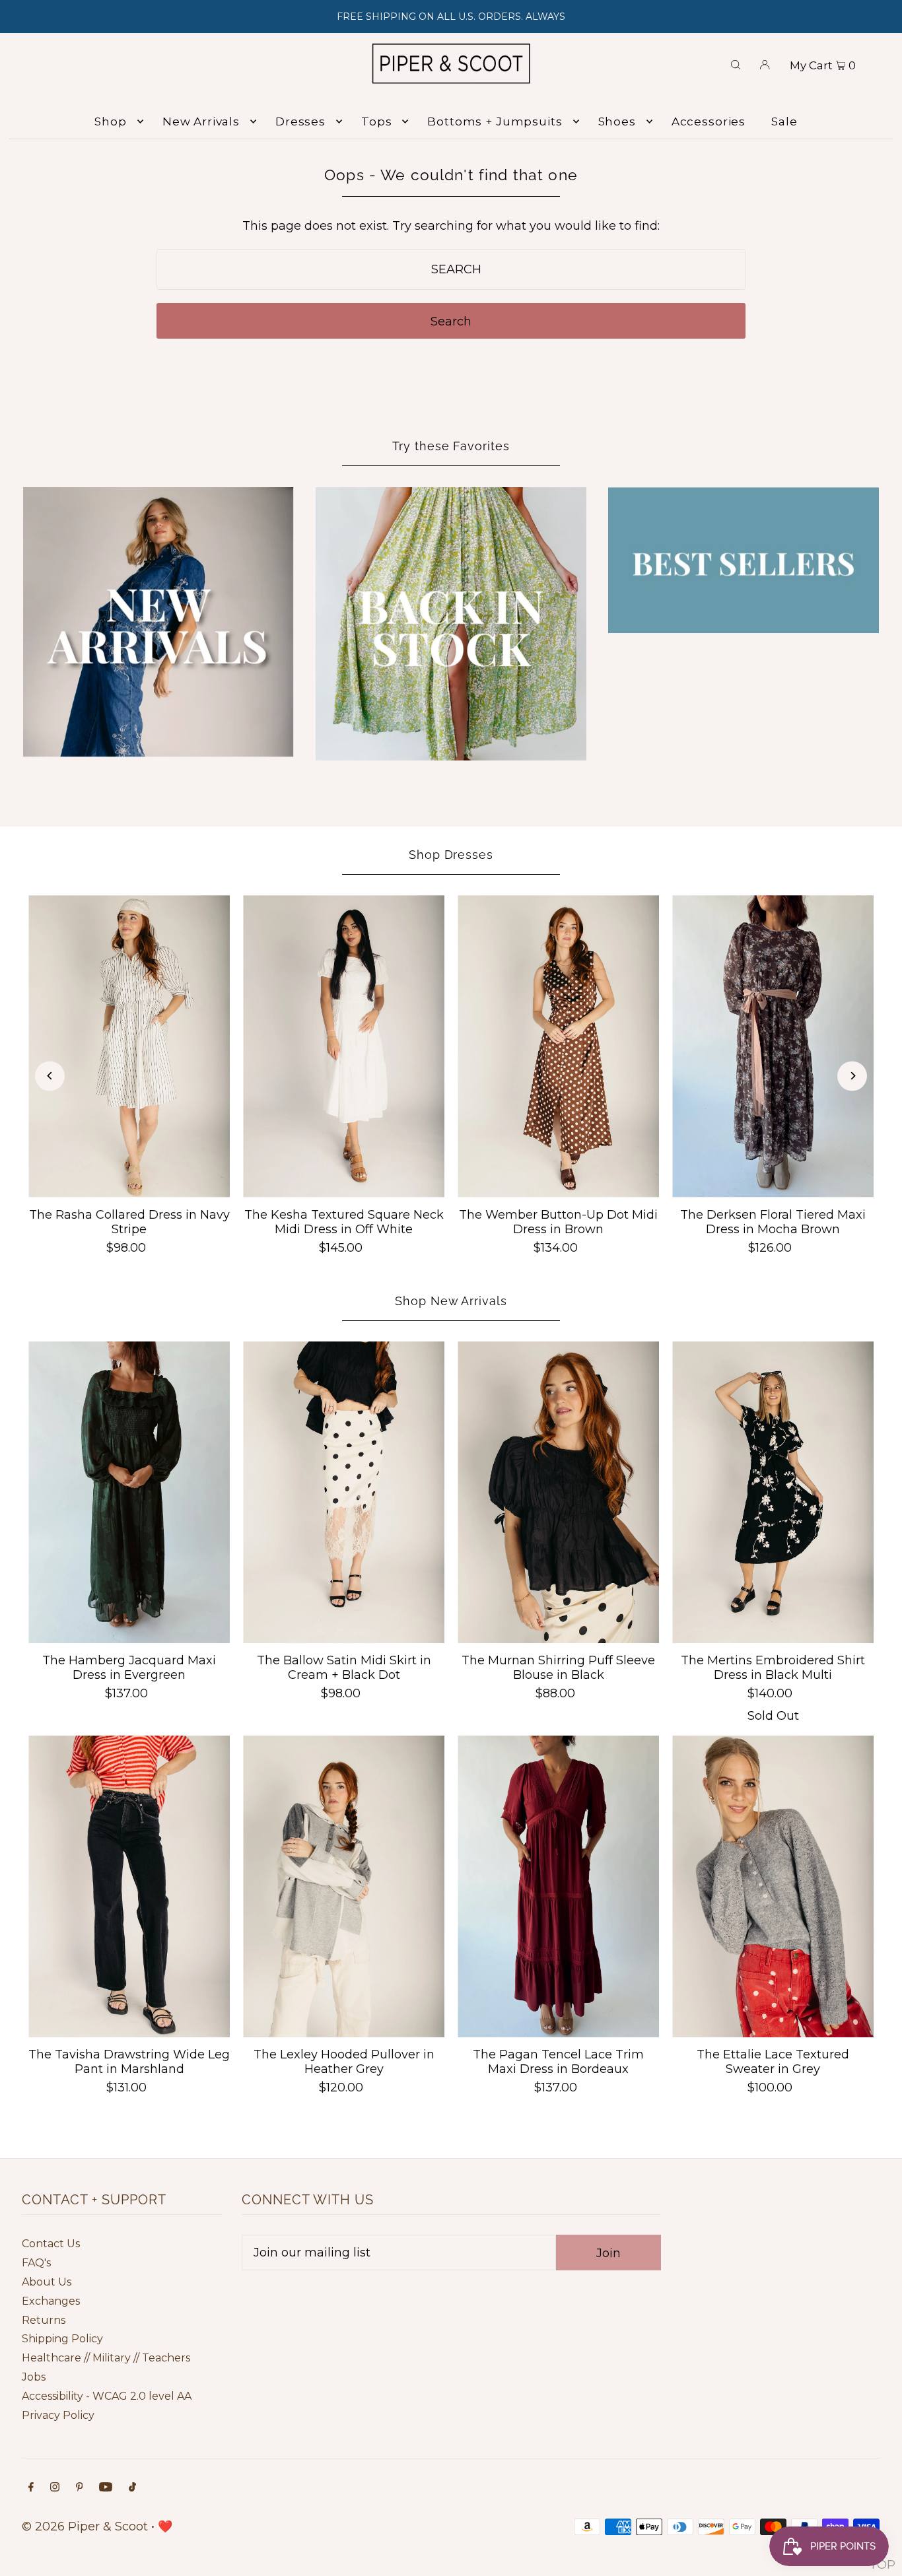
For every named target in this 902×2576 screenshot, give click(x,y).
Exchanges (51, 2301)
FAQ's (36, 2263)
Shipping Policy (62, 2339)
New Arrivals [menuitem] (201, 121)
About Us (47, 2282)
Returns (44, 2320)
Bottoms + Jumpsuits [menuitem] (495, 121)
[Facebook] (31, 2488)
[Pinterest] (80, 2488)
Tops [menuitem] (376, 121)
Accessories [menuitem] (709, 121)
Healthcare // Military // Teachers (106, 2358)
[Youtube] (106, 2488)
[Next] (852, 1076)
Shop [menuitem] (110, 121)
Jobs (34, 2377)
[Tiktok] (132, 2488)
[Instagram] (55, 2488)
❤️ (165, 2526)
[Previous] (50, 1076)
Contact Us (51, 2244)
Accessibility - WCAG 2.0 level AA (107, 2396)
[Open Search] (736, 63)
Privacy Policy (58, 2415)
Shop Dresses (451, 855)
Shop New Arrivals (451, 1301)
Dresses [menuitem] (300, 121)
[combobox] (451, 269)
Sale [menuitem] (784, 121)
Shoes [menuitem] (617, 121)
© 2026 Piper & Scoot (85, 2526)
